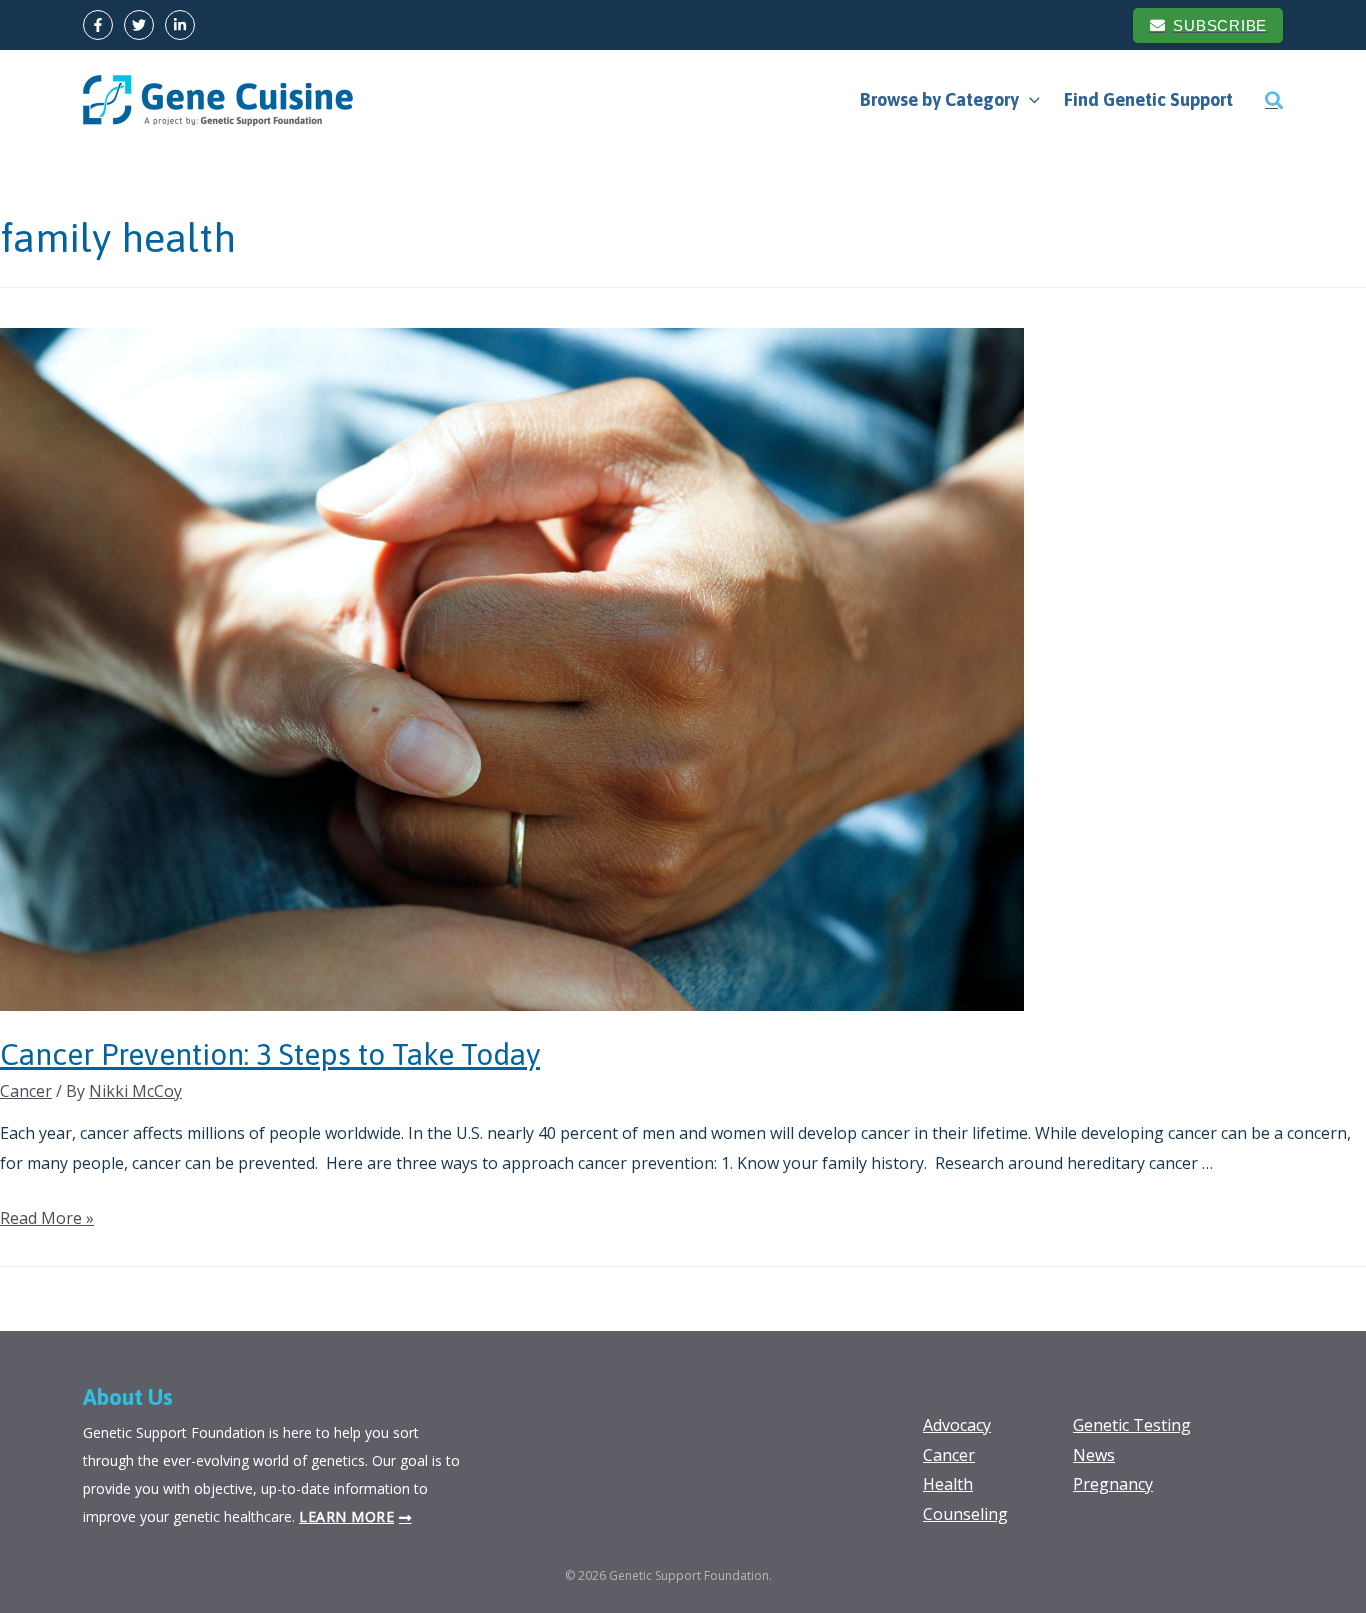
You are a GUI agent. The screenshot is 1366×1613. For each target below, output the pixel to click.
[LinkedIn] (180, 25)
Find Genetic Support (1148, 99)
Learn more (346, 1516)
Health (948, 1484)
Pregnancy (1113, 1484)
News (1094, 1455)
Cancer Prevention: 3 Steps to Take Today (270, 1054)
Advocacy (957, 1425)
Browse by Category (939, 99)
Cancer (26, 1091)
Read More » (47, 1218)
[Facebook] (98, 25)
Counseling (965, 1514)
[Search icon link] (1274, 100)
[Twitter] (139, 25)
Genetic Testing (1132, 1425)
